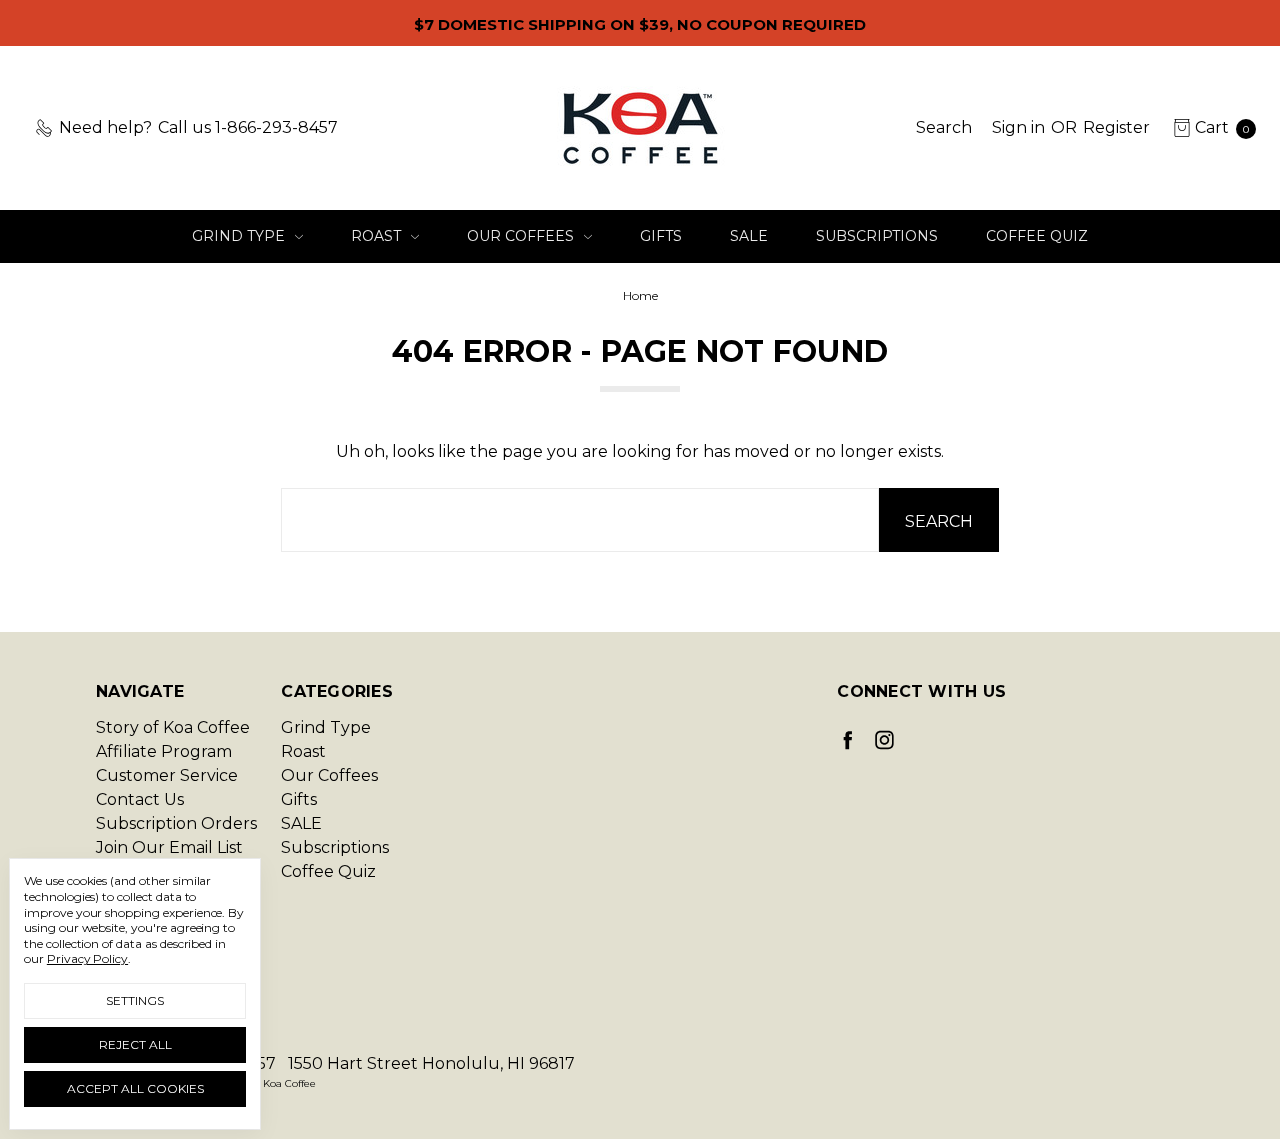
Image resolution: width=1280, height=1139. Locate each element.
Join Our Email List (169, 847)
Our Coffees (522, 236)
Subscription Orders (176, 823)
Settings (135, 1000)
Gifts (661, 236)
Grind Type (240, 236)
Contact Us (140, 799)
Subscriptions (877, 236)
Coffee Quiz (1037, 236)
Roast (378, 236)
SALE (749, 236)
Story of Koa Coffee (173, 727)
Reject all (135, 1044)
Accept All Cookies (135, 1088)
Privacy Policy (87, 958)
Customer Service (167, 775)
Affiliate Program (164, 751)
